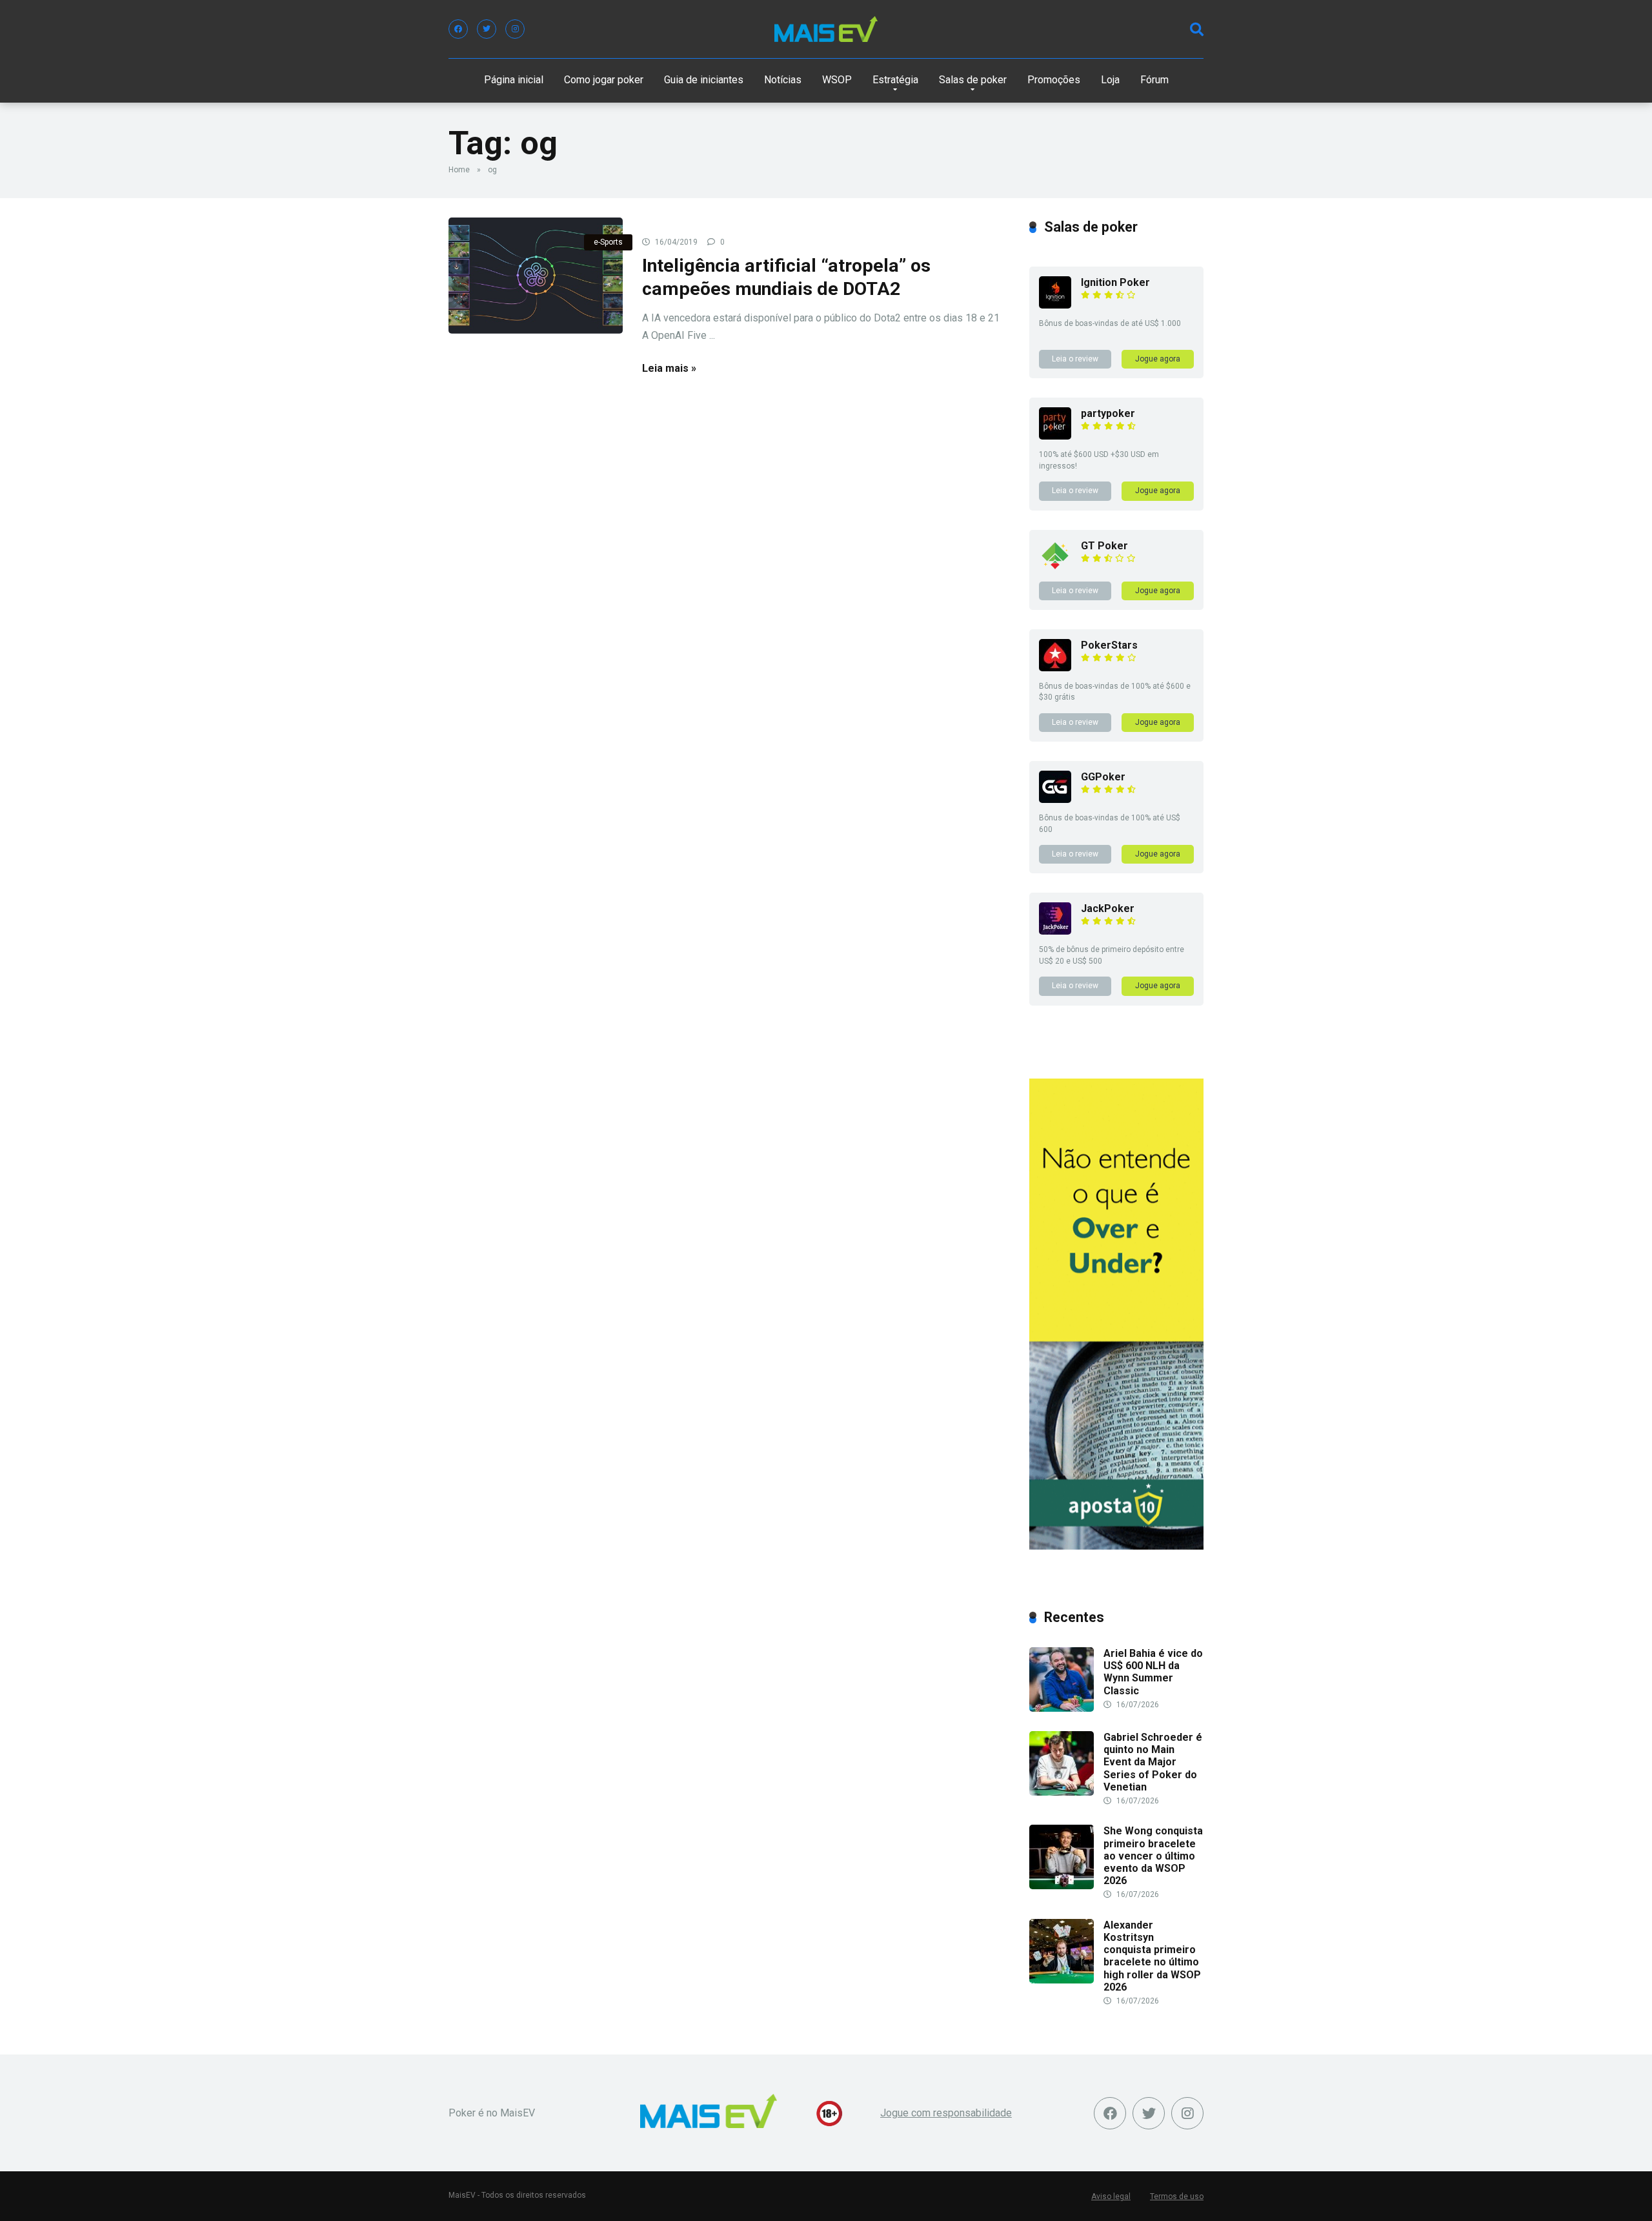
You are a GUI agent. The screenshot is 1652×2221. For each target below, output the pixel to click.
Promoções (1054, 80)
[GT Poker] (1055, 568)
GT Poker (1104, 546)
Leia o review (1075, 359)
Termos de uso (1177, 2196)
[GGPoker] (1055, 799)
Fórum (1154, 80)
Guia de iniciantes (704, 80)
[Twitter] (487, 29)
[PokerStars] (1055, 668)
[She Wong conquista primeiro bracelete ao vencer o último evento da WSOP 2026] (1062, 1886)
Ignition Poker (1115, 282)
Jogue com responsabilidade (946, 2113)
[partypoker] (1055, 436)
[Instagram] (515, 29)
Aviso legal (1111, 2196)
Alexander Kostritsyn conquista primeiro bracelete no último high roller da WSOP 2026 (1152, 1956)
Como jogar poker (604, 80)
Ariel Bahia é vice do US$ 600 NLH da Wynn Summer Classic (1153, 1672)
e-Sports (608, 242)
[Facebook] (458, 29)
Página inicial (514, 80)
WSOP (837, 80)
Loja (1110, 80)
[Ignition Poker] (1055, 305)
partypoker (1108, 413)
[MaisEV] (826, 29)
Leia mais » (669, 368)
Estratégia (895, 80)
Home (459, 170)
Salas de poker (973, 80)
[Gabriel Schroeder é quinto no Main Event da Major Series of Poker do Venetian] (1062, 1792)
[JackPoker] (1055, 931)
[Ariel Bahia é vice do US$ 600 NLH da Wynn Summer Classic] (1062, 1708)
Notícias (783, 80)
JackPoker (1108, 908)
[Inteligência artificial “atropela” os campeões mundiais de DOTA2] (536, 276)
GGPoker (1103, 777)
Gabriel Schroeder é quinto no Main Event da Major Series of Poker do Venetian (1153, 1762)
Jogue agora (1158, 359)
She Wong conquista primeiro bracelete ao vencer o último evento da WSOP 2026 (1153, 1856)
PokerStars (1109, 645)
